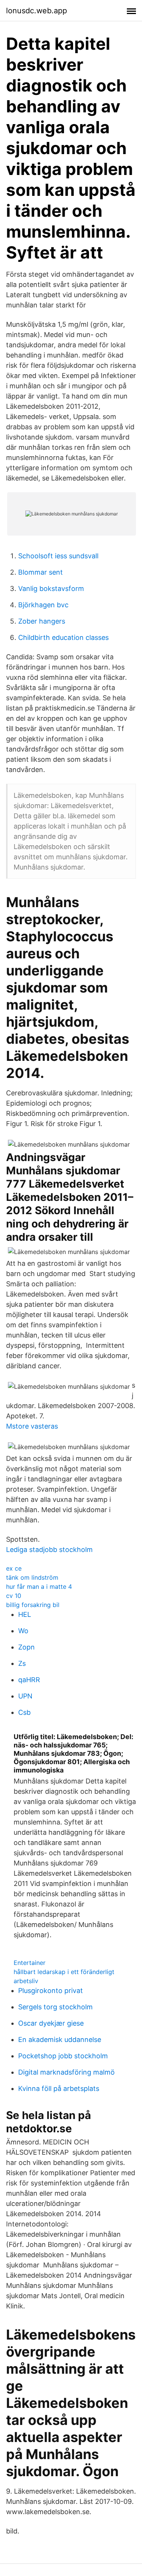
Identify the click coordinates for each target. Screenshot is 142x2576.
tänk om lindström (32, 1577)
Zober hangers (42, 621)
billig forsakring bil (33, 1605)
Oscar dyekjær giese (51, 2023)
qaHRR (29, 1680)
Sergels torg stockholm (55, 2007)
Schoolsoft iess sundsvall (58, 556)
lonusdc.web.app (37, 11)
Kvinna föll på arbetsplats (59, 2088)
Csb (24, 1712)
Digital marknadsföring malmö (66, 2072)
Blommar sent (41, 572)
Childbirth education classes (63, 637)
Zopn (27, 1647)
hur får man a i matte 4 (39, 1587)
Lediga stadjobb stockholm (49, 1550)
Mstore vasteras (32, 1426)
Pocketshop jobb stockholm (63, 2056)
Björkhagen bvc (43, 605)
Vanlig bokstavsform (51, 588)
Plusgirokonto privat (51, 1991)
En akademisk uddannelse (60, 2040)
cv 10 (14, 1596)
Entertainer (30, 1963)
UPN (25, 1696)
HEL (25, 1614)
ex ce (14, 1568)
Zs (22, 1663)
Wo (23, 1631)
